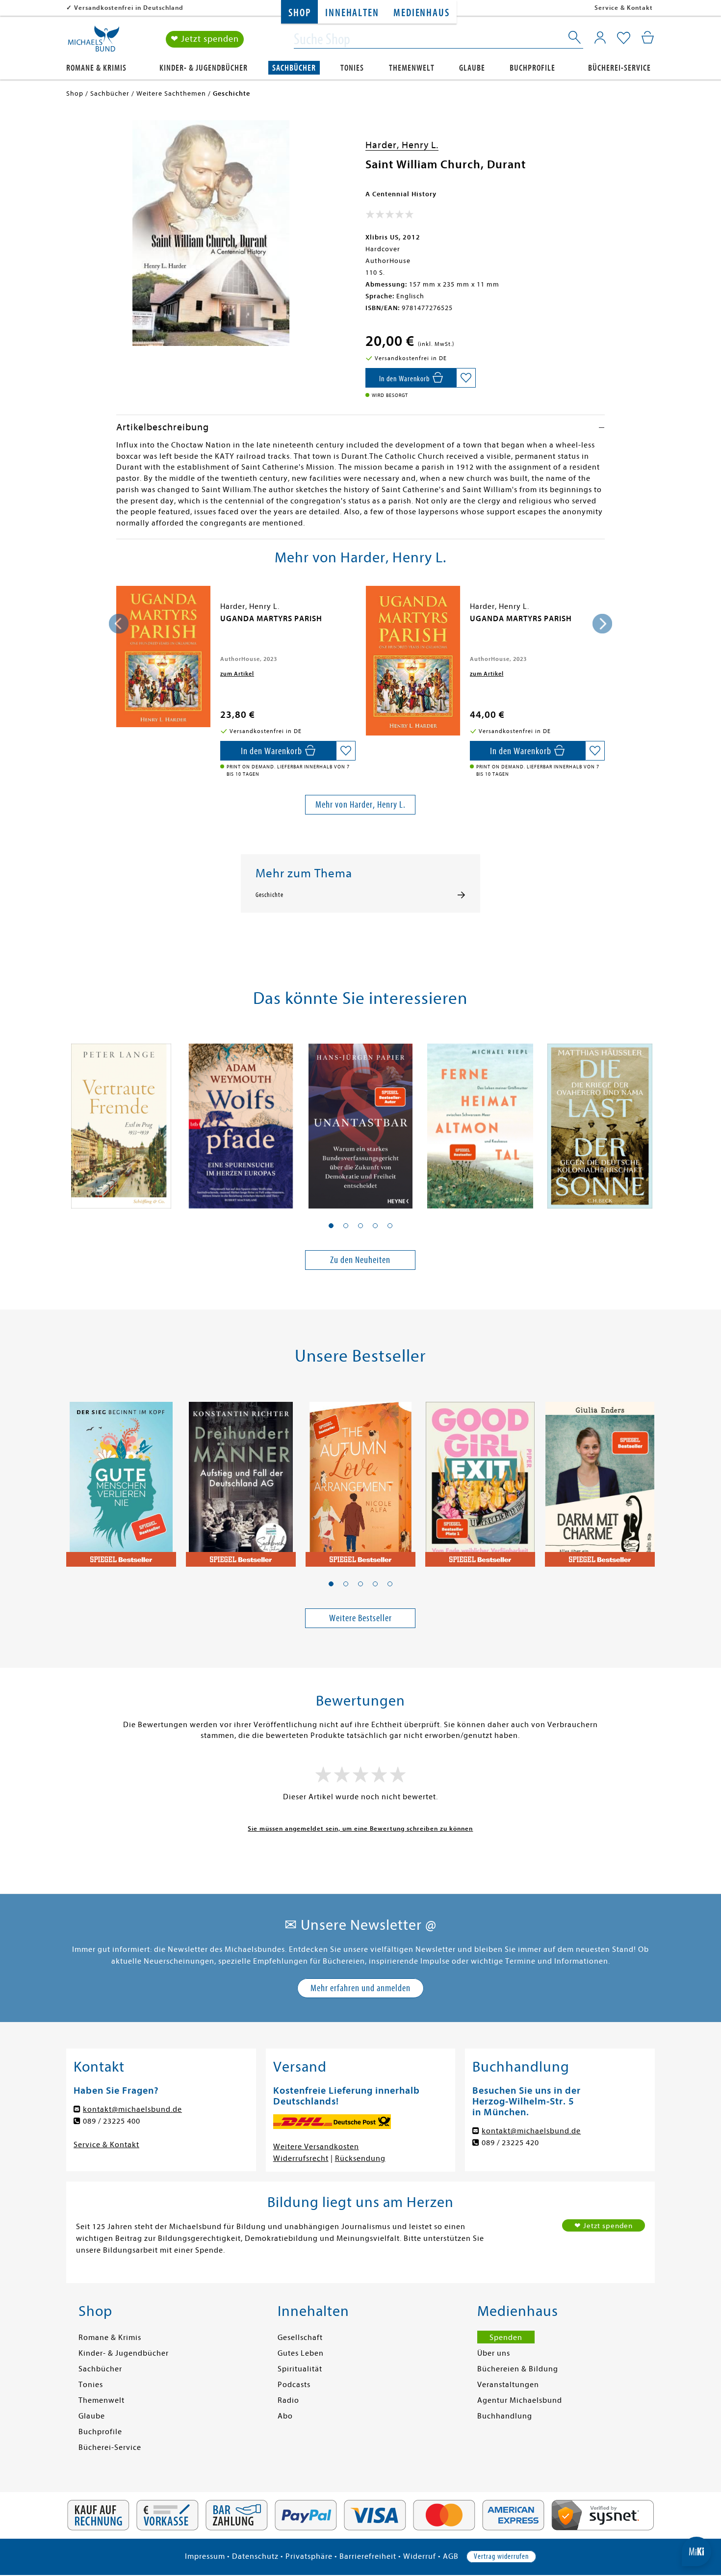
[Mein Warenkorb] (648, 37)
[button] (331, 1226)
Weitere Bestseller (360, 1618)
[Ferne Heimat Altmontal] (480, 1121)
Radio (288, 2400)
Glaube (472, 68)
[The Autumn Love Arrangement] (360, 1478)
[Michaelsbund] (94, 42)
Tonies (352, 68)
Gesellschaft (300, 2338)
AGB (451, 2556)
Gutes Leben (301, 2353)
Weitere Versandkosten (316, 2147)
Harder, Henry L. (402, 145)
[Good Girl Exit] (480, 1478)
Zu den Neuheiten (360, 1260)
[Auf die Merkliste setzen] (466, 378)
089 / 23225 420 (510, 2143)
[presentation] (119, 624)
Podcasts (294, 2385)
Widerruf (420, 2556)
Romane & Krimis (96, 68)
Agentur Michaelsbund (520, 2400)
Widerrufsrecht (301, 2158)
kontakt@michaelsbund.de (132, 2109)
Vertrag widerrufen (501, 2556)
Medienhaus (421, 13)
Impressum (205, 2556)
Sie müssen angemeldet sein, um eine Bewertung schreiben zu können (360, 1828)
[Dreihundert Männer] (241, 1478)
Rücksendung (360, 2158)
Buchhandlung (505, 2416)
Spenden (506, 2338)
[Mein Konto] (600, 37)
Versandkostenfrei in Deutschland (129, 8)
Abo (285, 2416)
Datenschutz (255, 2556)
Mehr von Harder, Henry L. (360, 804)
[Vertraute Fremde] (121, 1121)
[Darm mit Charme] (600, 1478)
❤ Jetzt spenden (205, 39)
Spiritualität (300, 2369)
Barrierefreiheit (368, 2556)
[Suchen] (575, 39)
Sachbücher (294, 68)
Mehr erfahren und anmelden (360, 1988)
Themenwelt (412, 68)
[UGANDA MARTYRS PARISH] (163, 657)
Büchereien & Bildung (518, 2369)
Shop (299, 13)
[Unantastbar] (360, 1121)
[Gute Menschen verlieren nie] (121, 1478)
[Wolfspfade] (241, 1121)
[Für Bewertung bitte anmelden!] (390, 216)
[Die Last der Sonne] (600, 1121)
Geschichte (270, 895)
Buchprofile (532, 68)
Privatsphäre (309, 2556)
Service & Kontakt (624, 8)
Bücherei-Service (619, 68)
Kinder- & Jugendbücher (204, 68)
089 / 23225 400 (112, 2121)
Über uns (494, 2353)
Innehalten (352, 13)
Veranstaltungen (508, 2385)
